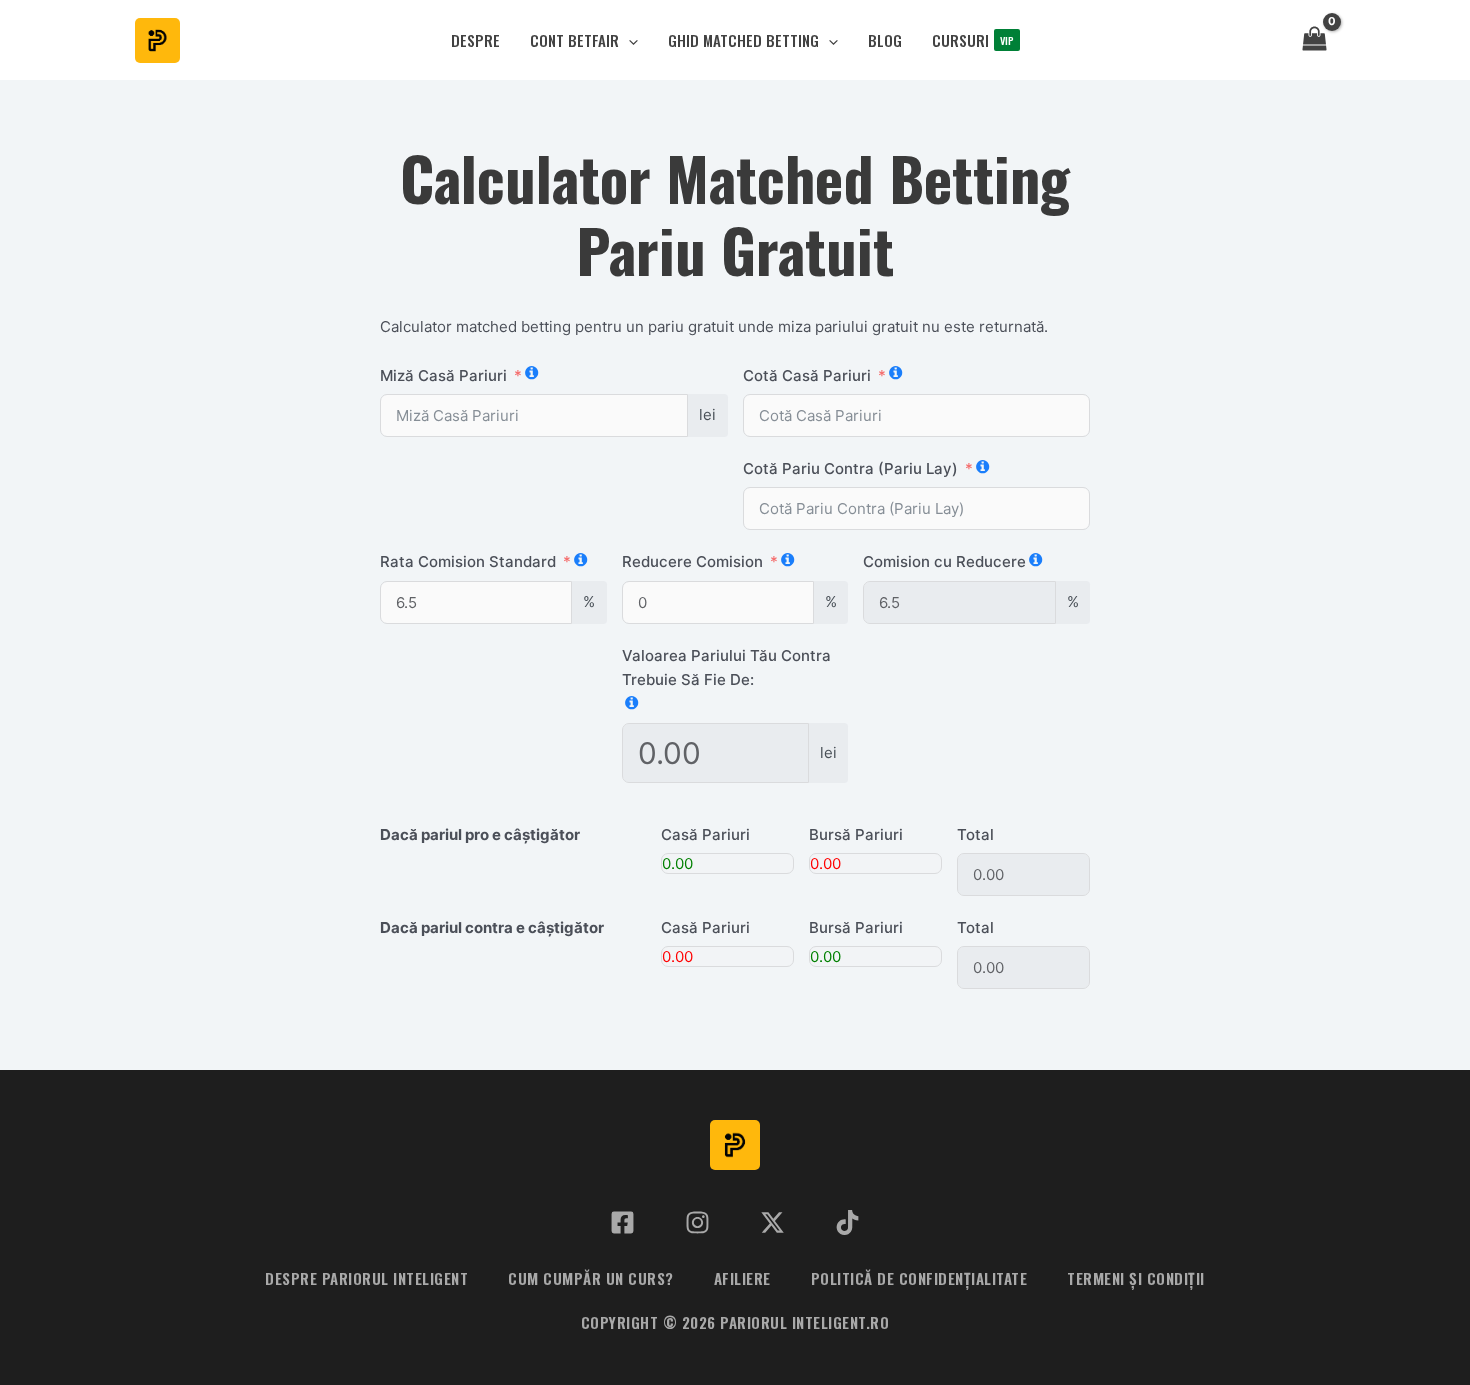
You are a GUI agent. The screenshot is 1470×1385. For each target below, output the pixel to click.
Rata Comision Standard (468, 561)
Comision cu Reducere (944, 561)
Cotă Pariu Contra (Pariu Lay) (850, 468)
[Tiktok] (847, 1222)
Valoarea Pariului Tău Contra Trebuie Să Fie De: (726, 668)
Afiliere (742, 1278)
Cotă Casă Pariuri (807, 375)
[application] (628, 40)
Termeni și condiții (1136, 1278)
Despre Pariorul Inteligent (366, 1278)
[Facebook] (622, 1222)
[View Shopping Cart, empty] (1314, 40)
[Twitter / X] (772, 1222)
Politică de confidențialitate (919, 1278)
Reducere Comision (692, 561)
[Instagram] (697, 1222)
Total (975, 834)
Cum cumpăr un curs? (591, 1278)
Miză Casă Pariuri (443, 375)
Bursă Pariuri (856, 834)
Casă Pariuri (705, 834)
